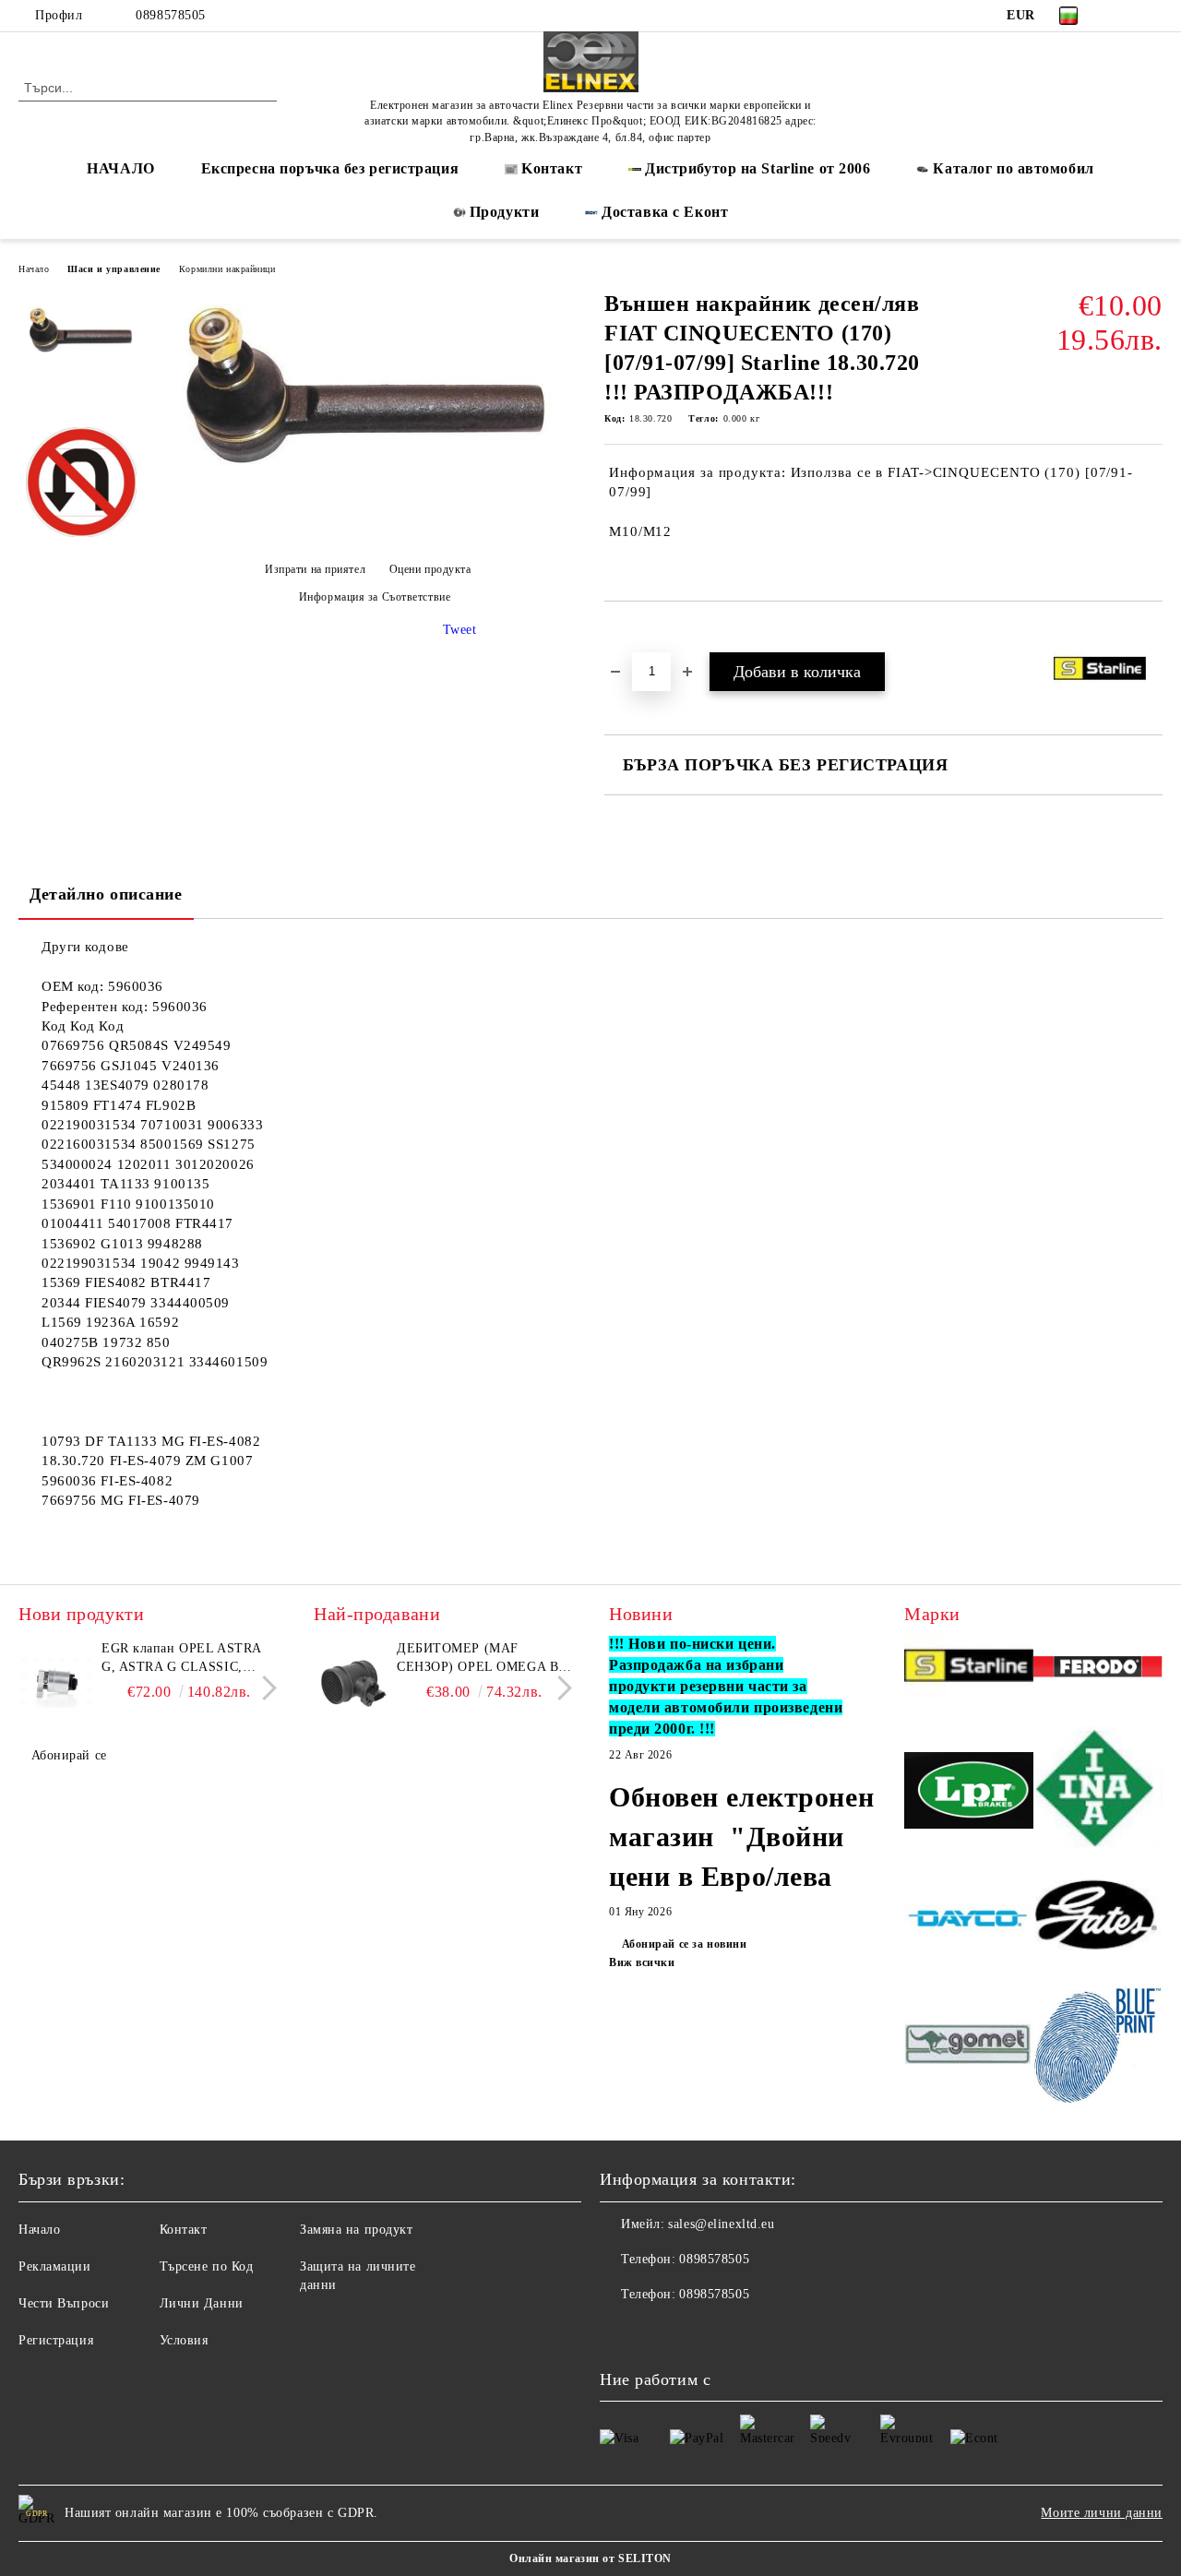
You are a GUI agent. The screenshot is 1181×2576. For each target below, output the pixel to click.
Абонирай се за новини (684, 1944)
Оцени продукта (430, 569)
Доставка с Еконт (665, 212)
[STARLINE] (969, 1669)
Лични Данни (202, 2303)
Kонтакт (552, 168)
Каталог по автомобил (1013, 168)
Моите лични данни (1102, 2513)
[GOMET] (969, 2047)
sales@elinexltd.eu (721, 2224)
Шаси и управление (114, 269)
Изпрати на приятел (315, 569)
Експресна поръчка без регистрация (330, 168)
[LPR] (969, 1793)
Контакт (184, 2230)
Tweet (460, 630)
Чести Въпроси (64, 2303)
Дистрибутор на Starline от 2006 (758, 168)
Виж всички (642, 1962)
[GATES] (1098, 1921)
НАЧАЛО (120, 168)
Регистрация (56, 2340)
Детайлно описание (106, 894)
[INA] (1098, 1793)
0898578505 (171, 15)
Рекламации (55, 2266)
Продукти (504, 212)
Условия (184, 2340)
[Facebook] (1125, 16)
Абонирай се (69, 1755)
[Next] (264, 1689)
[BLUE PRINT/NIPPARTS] (1098, 2046)
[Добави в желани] (640, 633)
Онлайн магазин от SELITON (590, 2558)
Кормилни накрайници (227, 269)
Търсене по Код (207, 2266)
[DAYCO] (969, 1921)
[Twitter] (1152, 16)
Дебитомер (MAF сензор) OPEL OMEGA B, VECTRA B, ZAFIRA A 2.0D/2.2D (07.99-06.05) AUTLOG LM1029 (480, 1659)
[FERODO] (1098, 1669)
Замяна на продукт (357, 2230)
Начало (34, 269)
